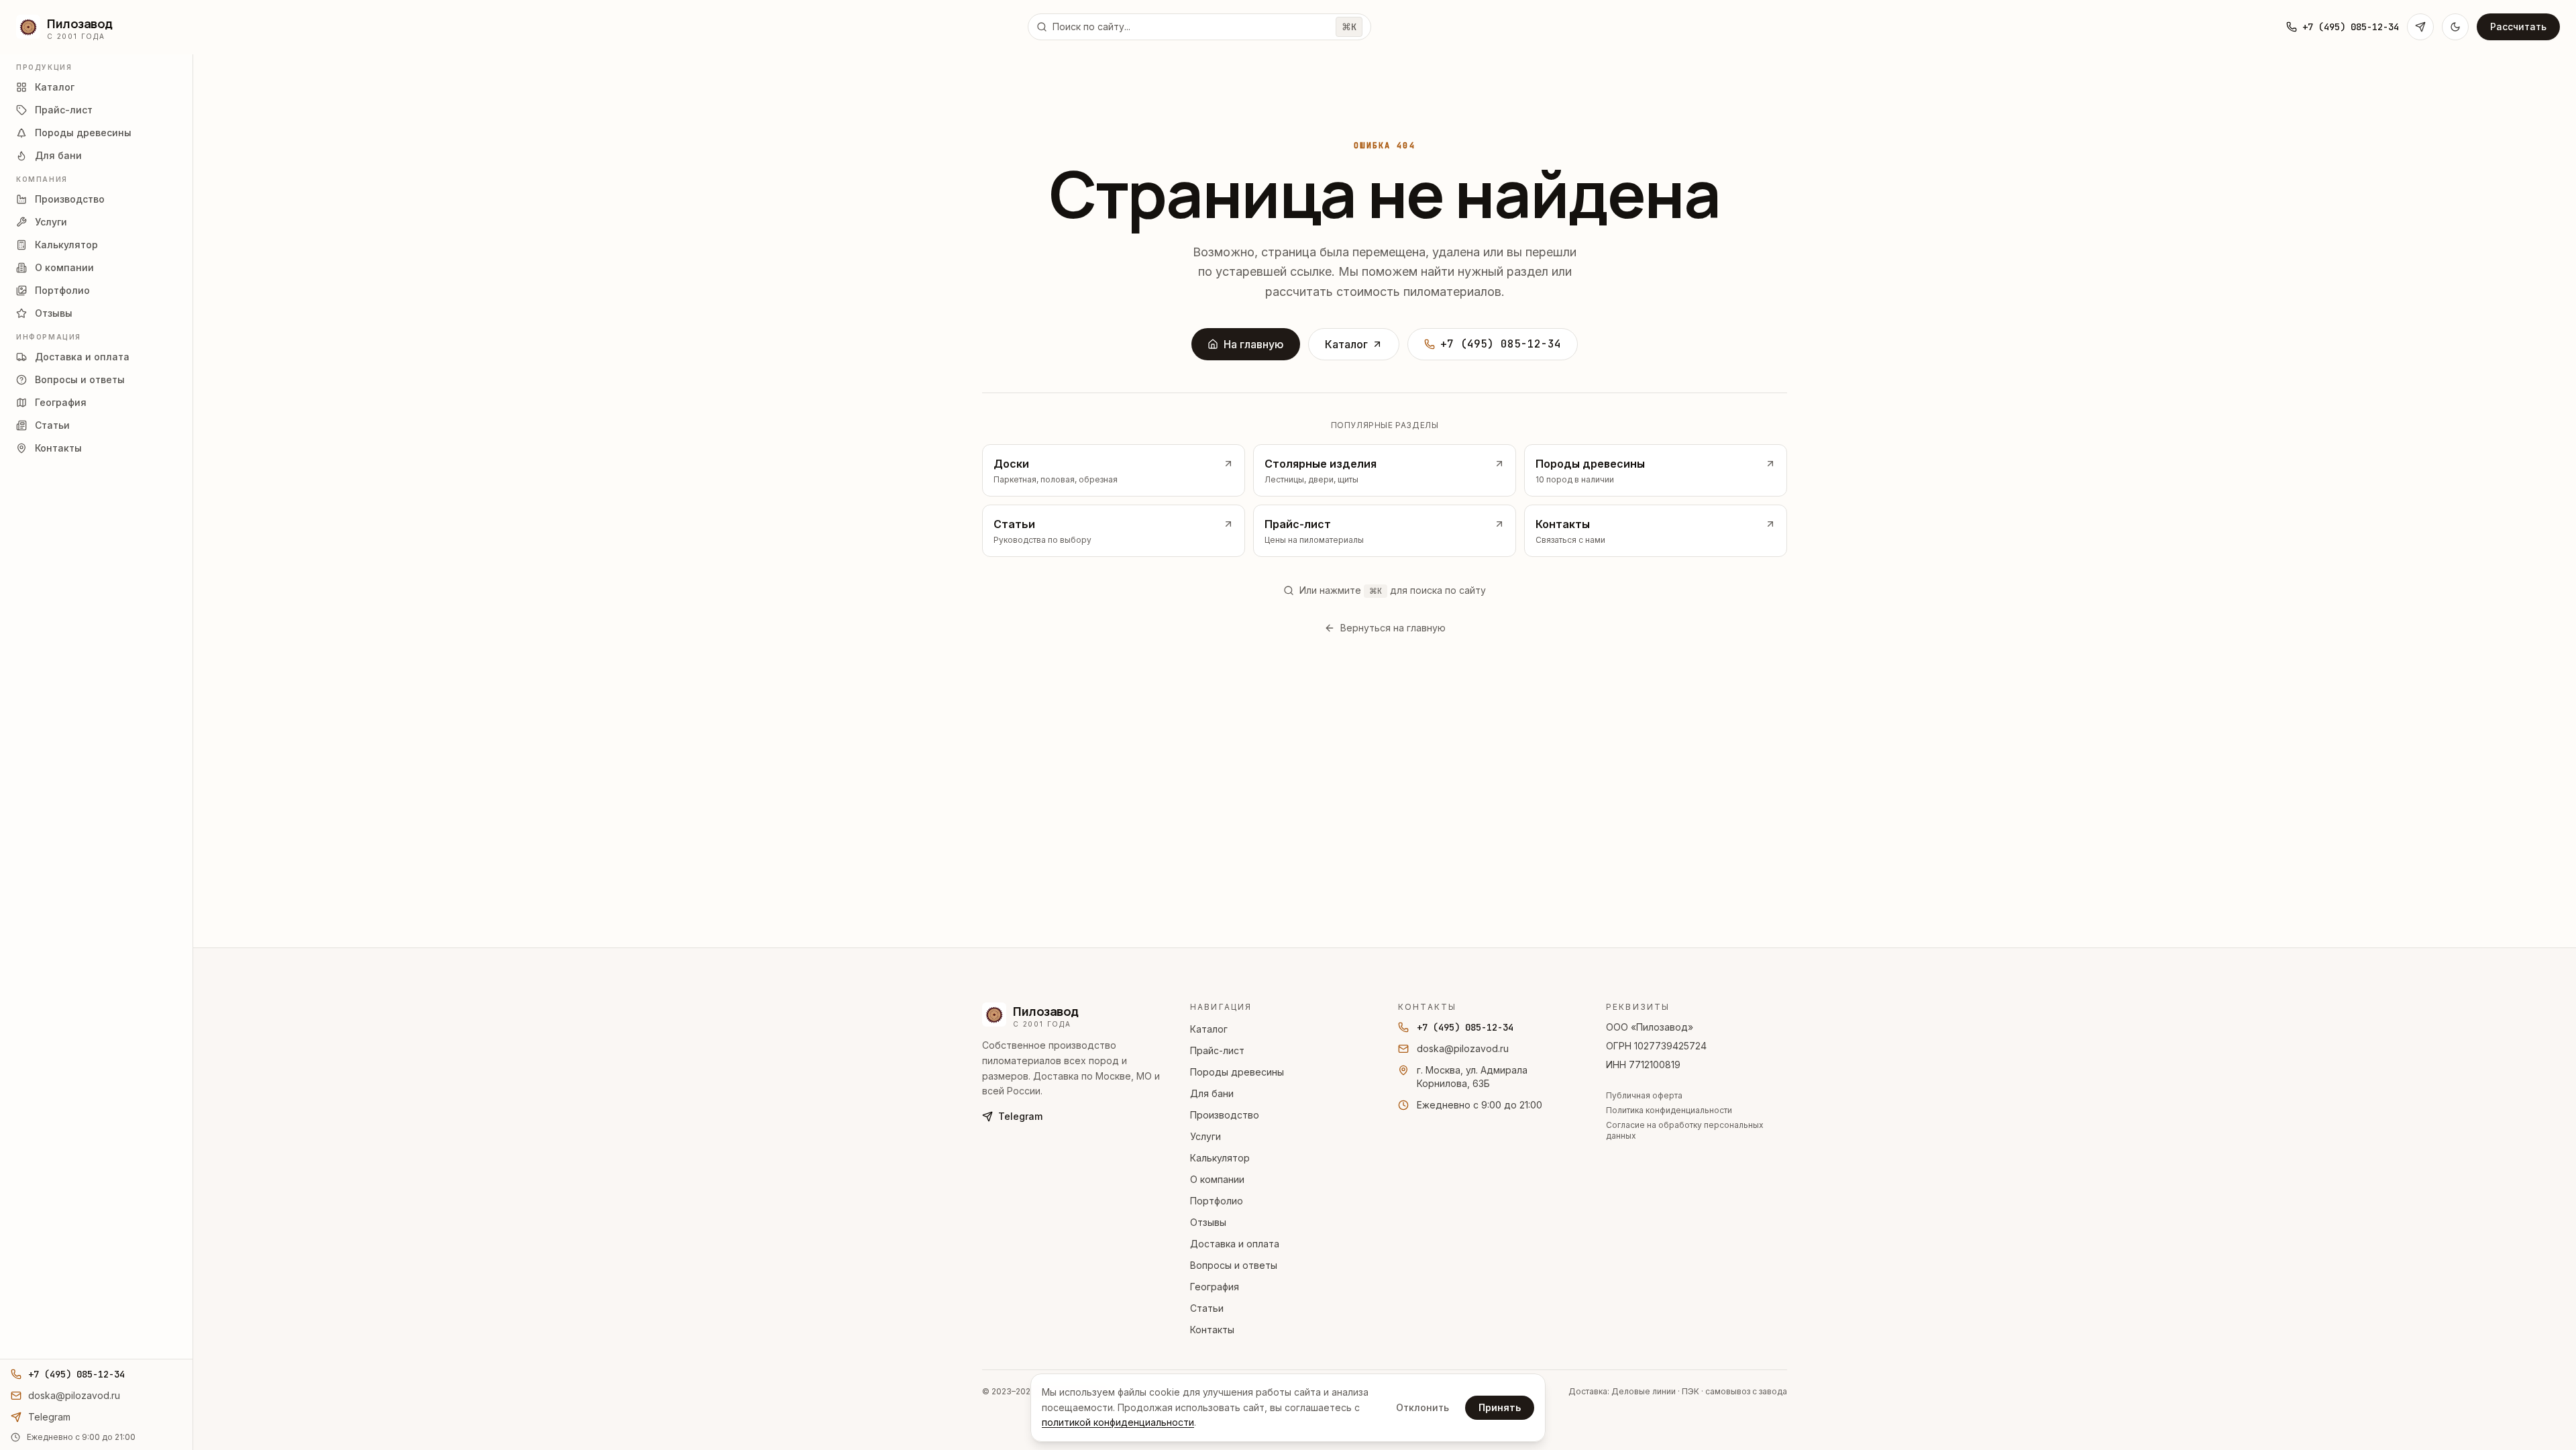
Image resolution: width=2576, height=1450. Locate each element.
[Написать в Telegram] (2420, 27)
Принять (1500, 1407)
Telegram (1020, 1116)
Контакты (1212, 1330)
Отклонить (1423, 1407)
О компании (1217, 1179)
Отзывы (1208, 1222)
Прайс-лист (1217, 1050)
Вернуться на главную (1393, 628)
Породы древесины (1237, 1072)
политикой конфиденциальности (1118, 1422)
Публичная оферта (1644, 1095)
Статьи (1207, 1308)
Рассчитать (2518, 27)
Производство (1225, 1115)
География (1215, 1287)
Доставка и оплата (1235, 1244)
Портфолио (1217, 1201)
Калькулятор (1220, 1158)
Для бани (1212, 1093)
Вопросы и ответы (1234, 1265)
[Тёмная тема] (2455, 27)
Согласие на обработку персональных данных (1685, 1130)
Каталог (1346, 344)
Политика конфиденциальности (1669, 1110)
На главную (1254, 344)
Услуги (1205, 1136)
